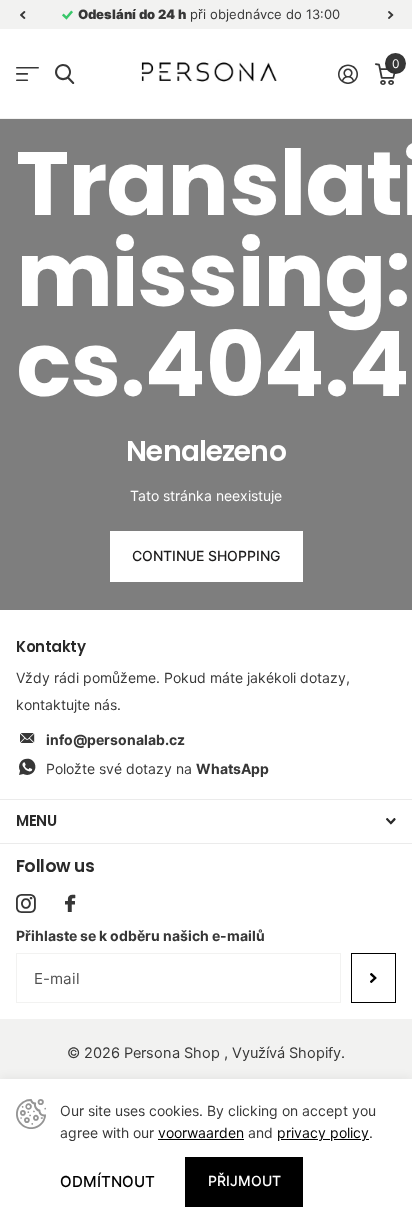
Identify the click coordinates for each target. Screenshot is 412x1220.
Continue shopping (206, 555)
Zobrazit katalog (27, 74)
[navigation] (22, 14)
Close (206, 821)
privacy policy (323, 1132)
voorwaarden (201, 1132)
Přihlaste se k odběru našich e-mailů (140, 935)
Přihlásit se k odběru (373, 978)
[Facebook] (70, 903)
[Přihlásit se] (347, 74)
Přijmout (244, 1180)
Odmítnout (107, 1181)
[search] (64, 74)
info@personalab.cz (115, 739)
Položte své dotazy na (157, 768)
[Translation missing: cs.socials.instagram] (25, 903)
